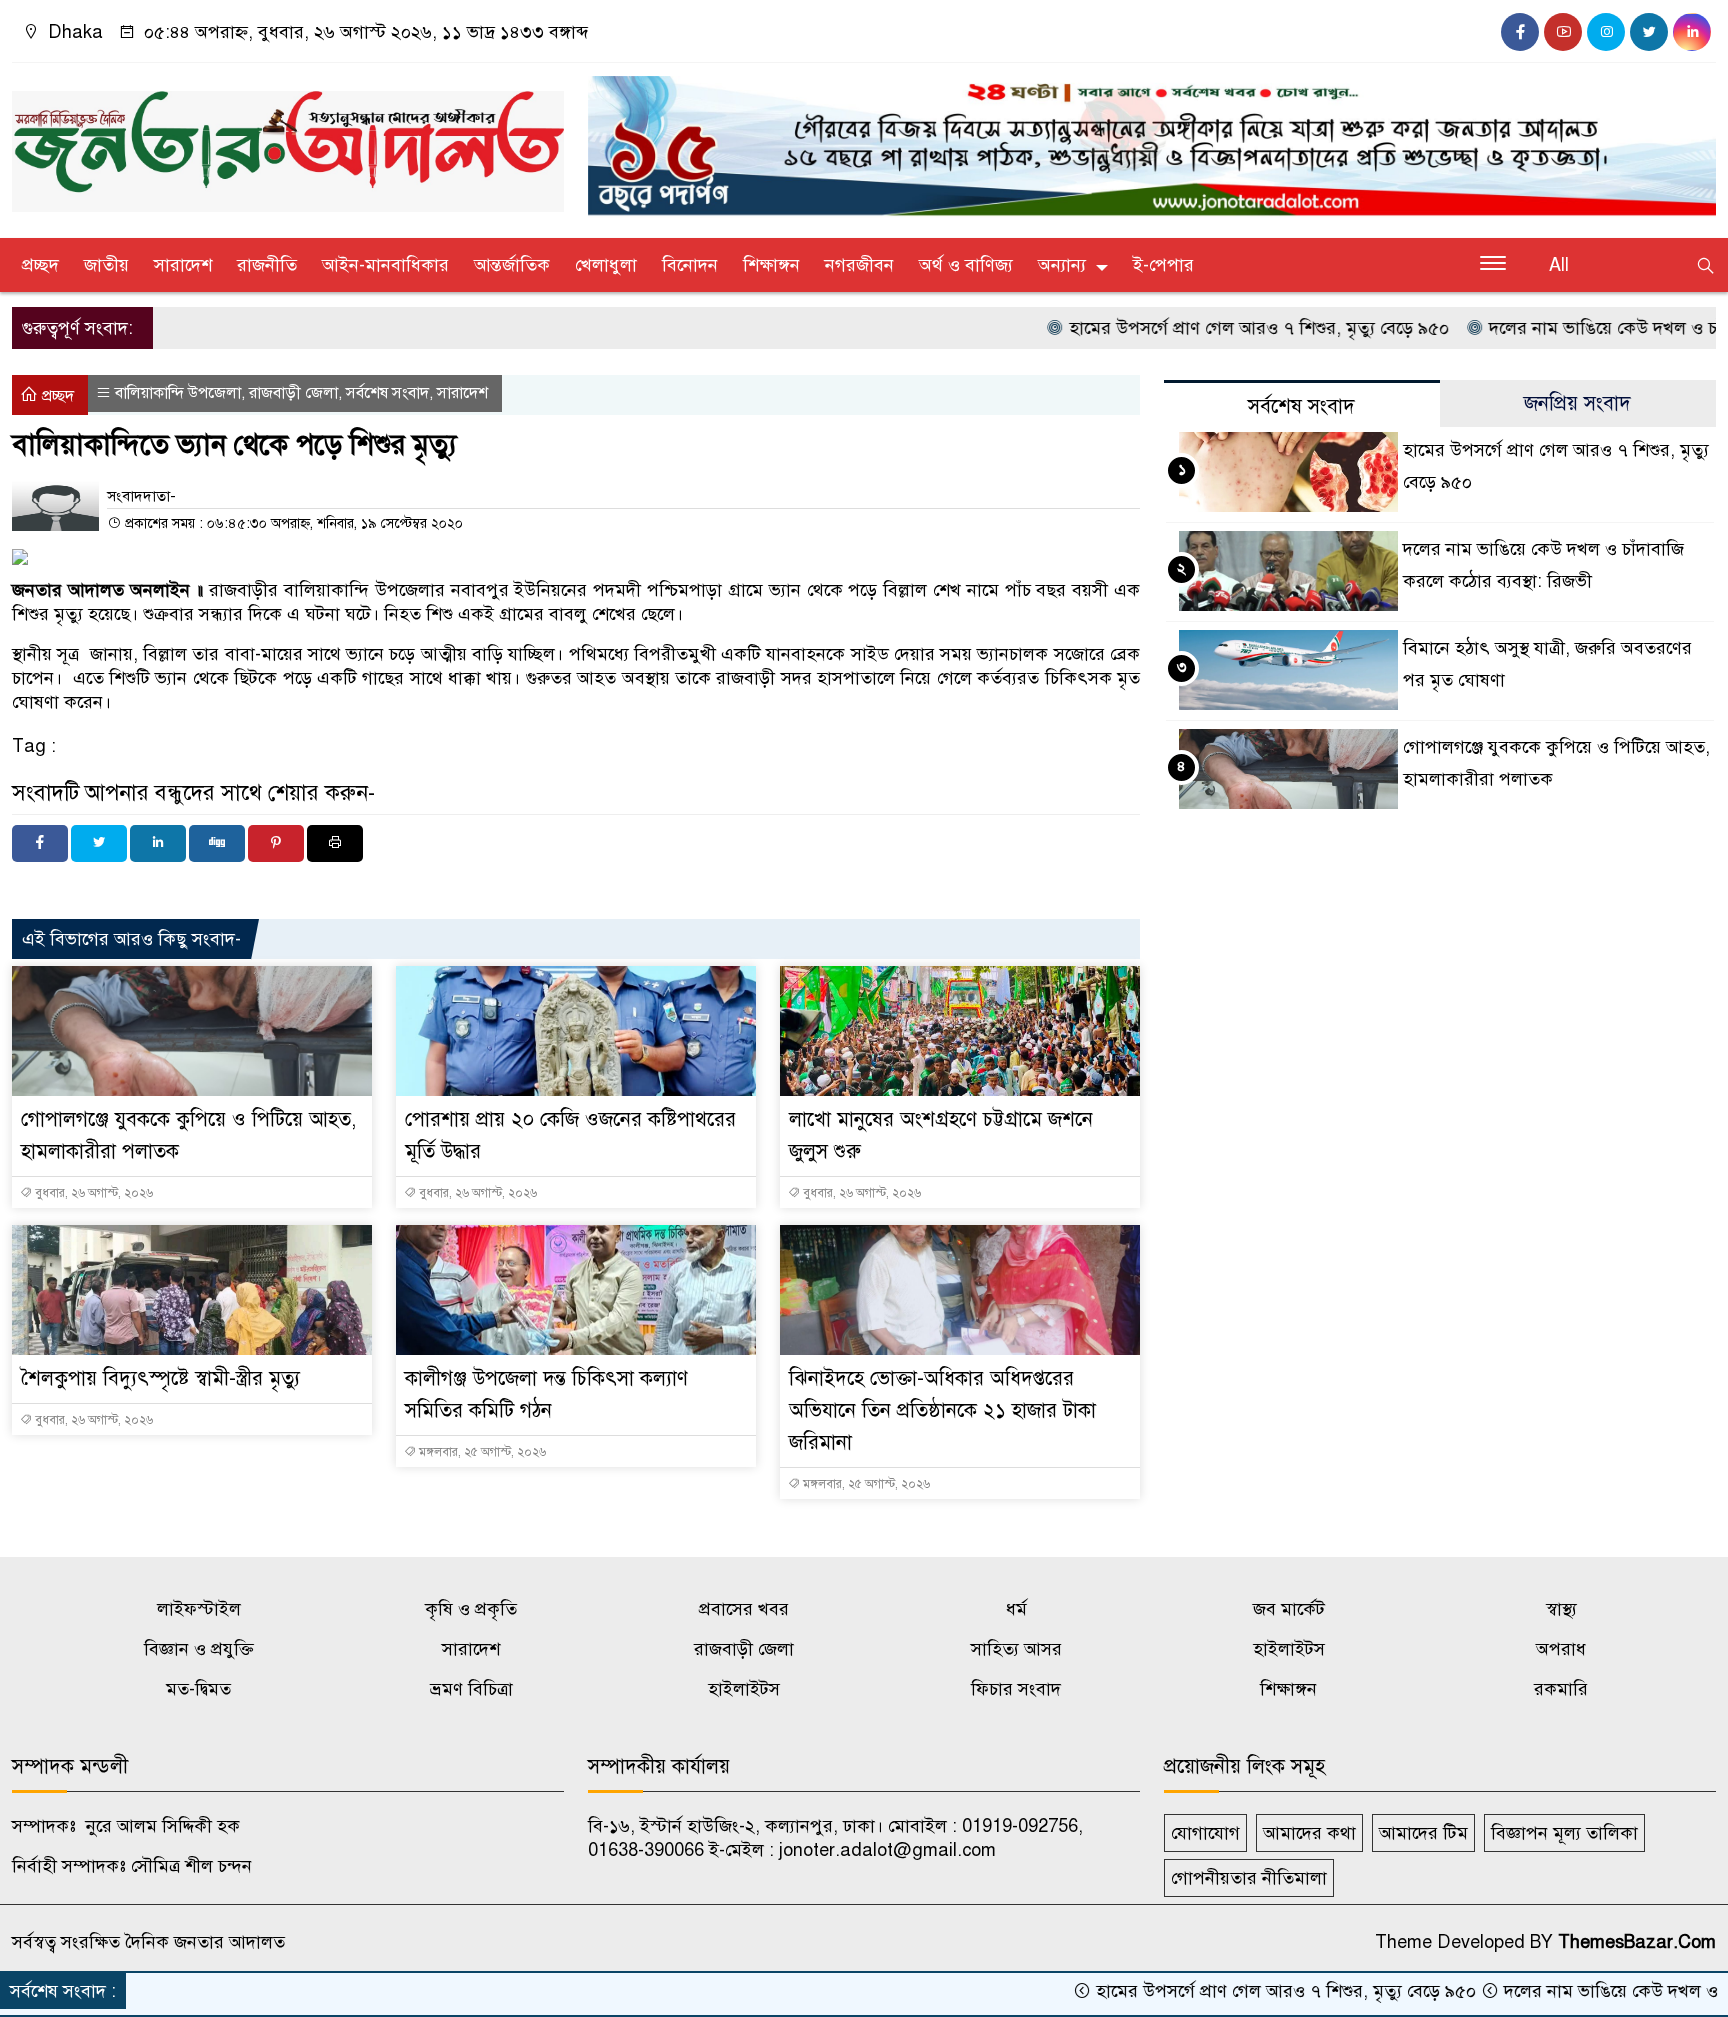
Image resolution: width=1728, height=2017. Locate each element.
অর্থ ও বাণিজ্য (966, 265)
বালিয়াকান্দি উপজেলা (178, 393)
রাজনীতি (267, 265)
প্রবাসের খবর (744, 1609)
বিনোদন (690, 265)
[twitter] (1649, 32)
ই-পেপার (1163, 265)
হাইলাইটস (1289, 1649)
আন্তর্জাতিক (512, 265)
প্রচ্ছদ (40, 265)
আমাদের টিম (1423, 1833)
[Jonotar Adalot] (288, 143)
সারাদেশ (183, 265)
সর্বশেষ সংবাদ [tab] (1301, 406)
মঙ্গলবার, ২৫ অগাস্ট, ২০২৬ (481, 1452)
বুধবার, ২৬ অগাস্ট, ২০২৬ (92, 1193)
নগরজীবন (859, 265)
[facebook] (1520, 32)
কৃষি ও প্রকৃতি (471, 1609)
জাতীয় (106, 265)
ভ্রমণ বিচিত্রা (471, 1689)
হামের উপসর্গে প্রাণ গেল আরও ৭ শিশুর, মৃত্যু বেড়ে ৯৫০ (1190, 328)
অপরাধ (1561, 1649)
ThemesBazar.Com (1637, 1942)
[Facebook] (40, 843)
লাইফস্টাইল (199, 1609)
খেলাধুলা (606, 265)
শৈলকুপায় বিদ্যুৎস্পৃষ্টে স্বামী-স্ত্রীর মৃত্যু (160, 1378)
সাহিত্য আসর (1016, 1649)
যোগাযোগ (1205, 1833)
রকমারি (1561, 1689)
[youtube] (1563, 32)
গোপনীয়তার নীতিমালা (1249, 1878)
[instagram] (1606, 32)
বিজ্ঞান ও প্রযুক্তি (199, 1649)
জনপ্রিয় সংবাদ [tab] (1577, 403)
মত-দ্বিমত (198, 1689)
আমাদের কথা (1309, 1833)
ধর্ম (1016, 1609)
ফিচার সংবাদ (1016, 1689)
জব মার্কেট (1289, 1609)
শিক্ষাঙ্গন (771, 265)
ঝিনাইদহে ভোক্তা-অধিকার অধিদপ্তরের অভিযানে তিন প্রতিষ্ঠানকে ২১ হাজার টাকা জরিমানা (942, 1410)
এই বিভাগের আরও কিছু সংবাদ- (131, 939)
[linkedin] (1692, 32)
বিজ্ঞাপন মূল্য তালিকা (1564, 1833)
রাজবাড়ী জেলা (293, 393)
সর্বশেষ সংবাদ (387, 393)
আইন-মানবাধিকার (385, 265)
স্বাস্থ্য (1561, 1609)
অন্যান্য (1062, 265)
